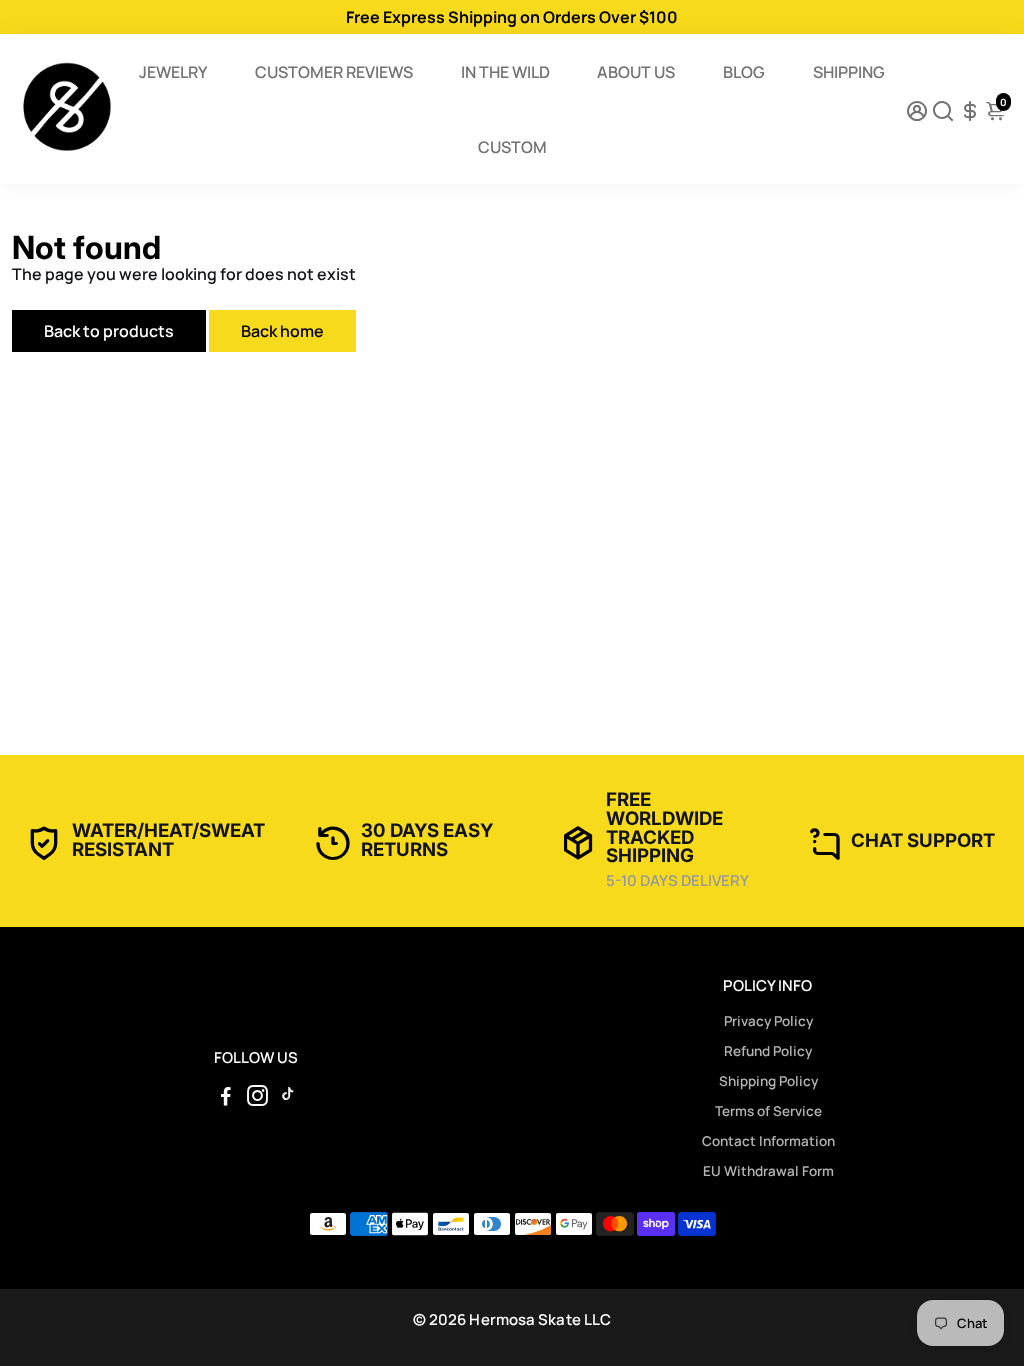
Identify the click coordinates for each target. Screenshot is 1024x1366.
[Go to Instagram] (257, 1098)
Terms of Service (768, 1111)
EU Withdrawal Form (768, 1171)
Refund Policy (768, 1051)
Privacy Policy (768, 1021)
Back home (282, 331)
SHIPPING (849, 72)
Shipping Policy (768, 1081)
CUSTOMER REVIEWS (334, 72)
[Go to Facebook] (226, 1098)
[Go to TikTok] (288, 1098)
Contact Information (768, 1141)
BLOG (744, 72)
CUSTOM (512, 147)
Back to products (109, 331)
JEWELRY (173, 72)
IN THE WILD (505, 72)
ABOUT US (636, 72)
